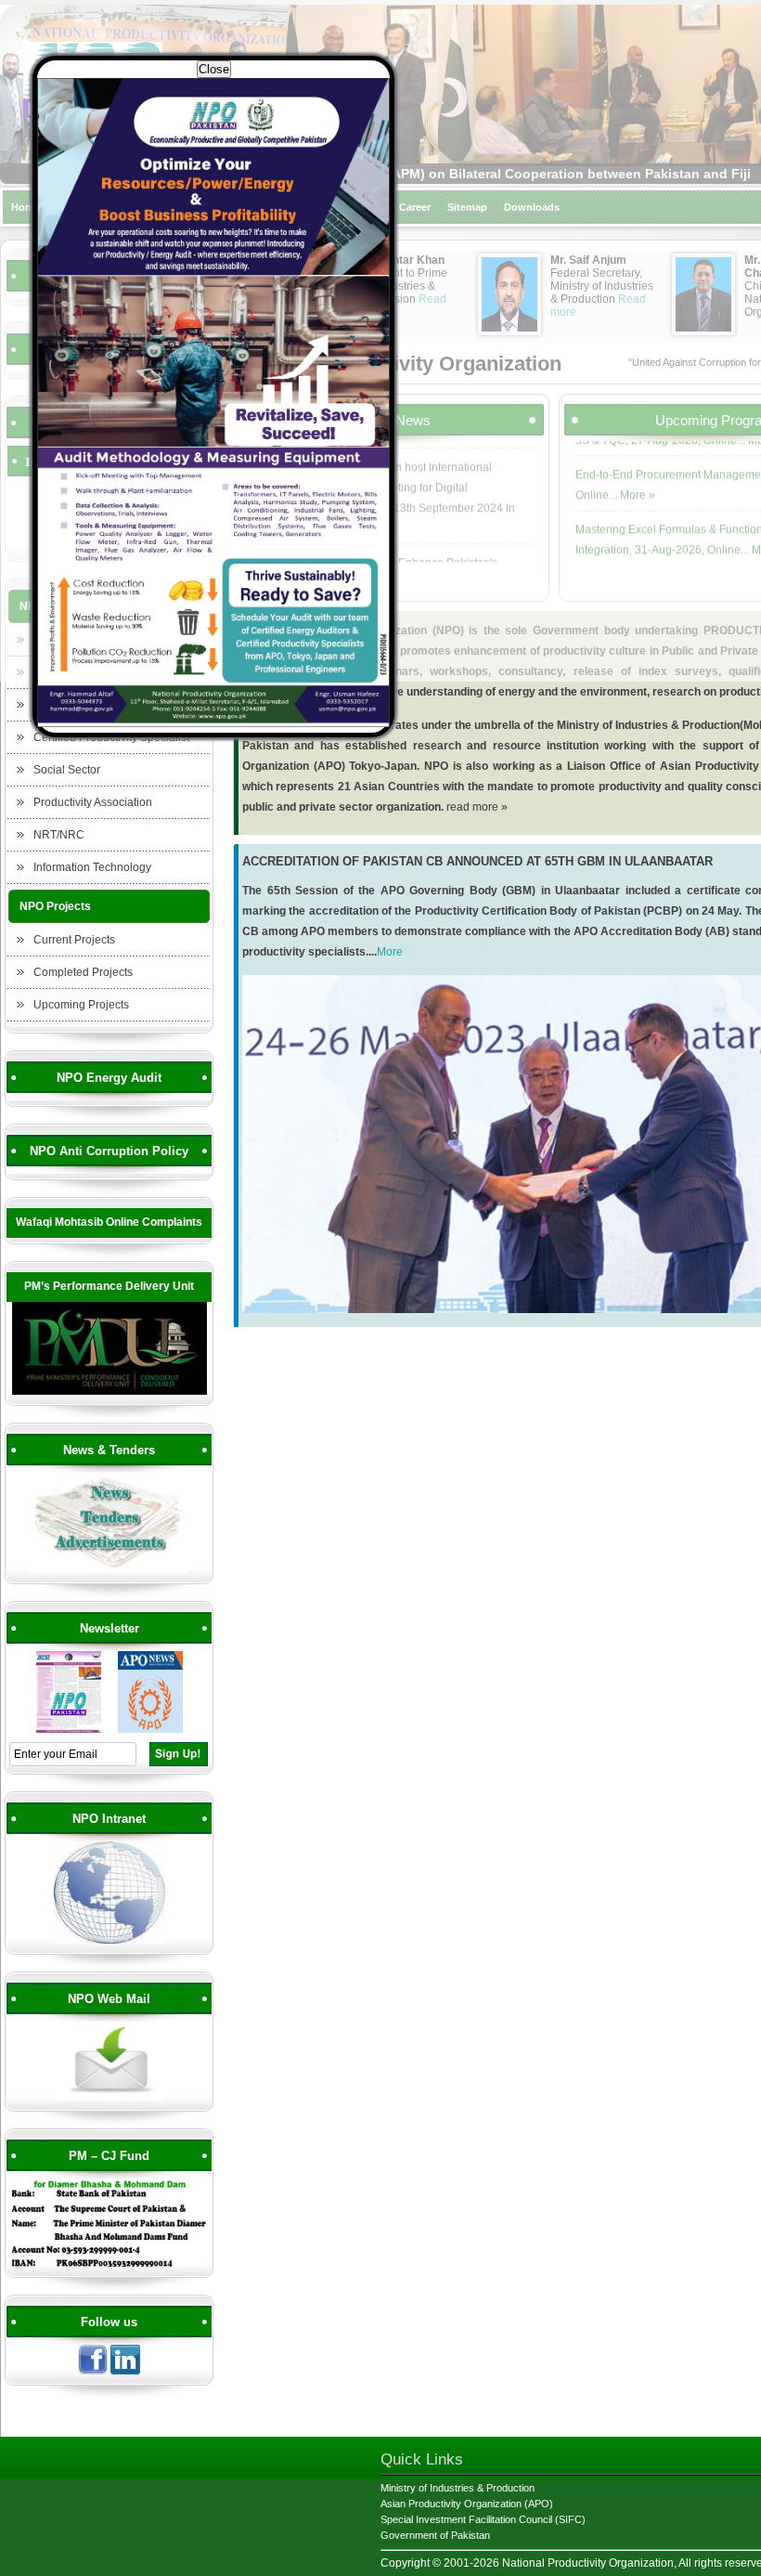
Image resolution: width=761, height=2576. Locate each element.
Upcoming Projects (81, 1005)
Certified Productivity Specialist (111, 737)
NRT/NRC (59, 835)
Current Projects (74, 940)
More (390, 952)
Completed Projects (83, 972)
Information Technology (92, 867)
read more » (477, 807)
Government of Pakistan (435, 2535)
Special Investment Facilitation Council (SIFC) (483, 2519)
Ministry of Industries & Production (458, 2488)
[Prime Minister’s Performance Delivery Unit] (110, 1392)
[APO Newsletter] (150, 1730)
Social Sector (67, 770)
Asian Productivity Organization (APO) (467, 2504)
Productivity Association (93, 802)
